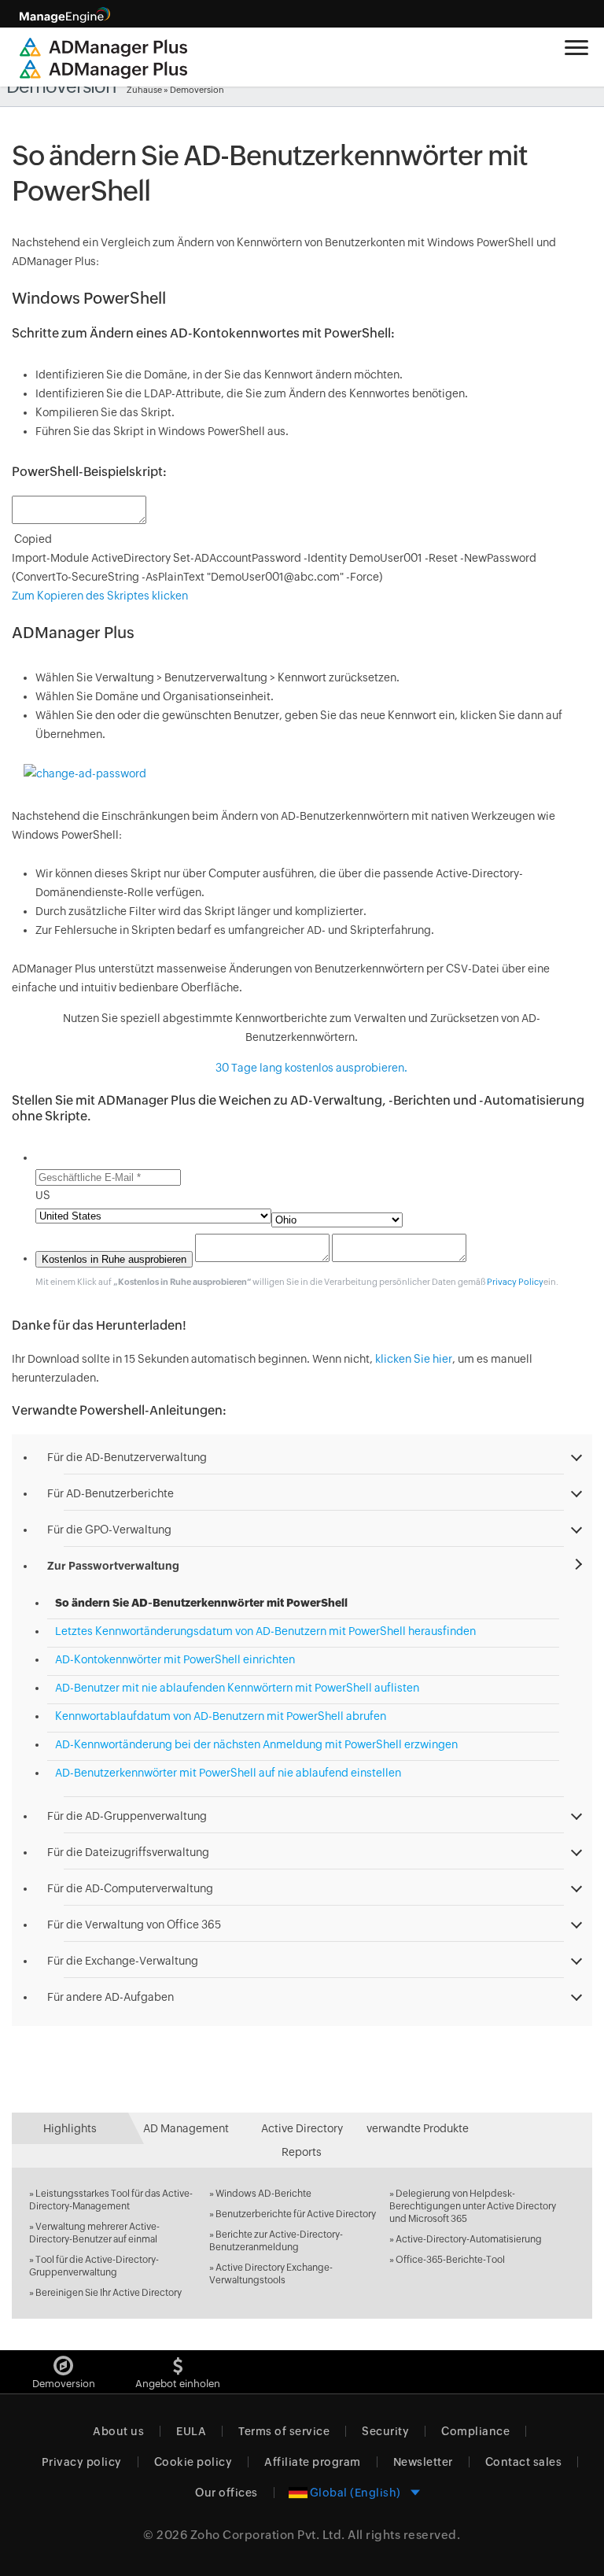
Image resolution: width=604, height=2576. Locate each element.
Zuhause (144, 90)
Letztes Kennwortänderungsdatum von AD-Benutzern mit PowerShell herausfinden (265, 1631)
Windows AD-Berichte (263, 2194)
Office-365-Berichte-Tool (450, 2260)
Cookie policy (193, 2462)
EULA (191, 2431)
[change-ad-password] (85, 773)
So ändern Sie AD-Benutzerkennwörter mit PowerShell (201, 1603)
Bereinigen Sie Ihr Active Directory (109, 2293)
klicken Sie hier (414, 1359)
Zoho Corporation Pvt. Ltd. (268, 2535)
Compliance (475, 2431)
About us (118, 2431)
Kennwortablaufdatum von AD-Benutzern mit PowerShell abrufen (221, 1716)
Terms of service (284, 2431)
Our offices (226, 2493)
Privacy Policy (515, 1282)
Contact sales (524, 2462)
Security (385, 2431)
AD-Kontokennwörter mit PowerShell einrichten (175, 1659)
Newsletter (423, 2462)
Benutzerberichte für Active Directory (296, 2214)
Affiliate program (313, 2462)
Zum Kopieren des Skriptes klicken (100, 596)
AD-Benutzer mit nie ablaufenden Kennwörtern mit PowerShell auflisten (237, 1688)
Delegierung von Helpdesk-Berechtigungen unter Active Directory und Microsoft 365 (473, 2206)
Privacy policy (82, 2462)
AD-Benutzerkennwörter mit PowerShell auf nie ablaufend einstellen (228, 1773)
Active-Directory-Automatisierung (469, 2239)
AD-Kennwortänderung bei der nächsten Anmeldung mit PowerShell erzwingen (256, 1744)
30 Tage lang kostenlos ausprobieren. (310, 1068)
